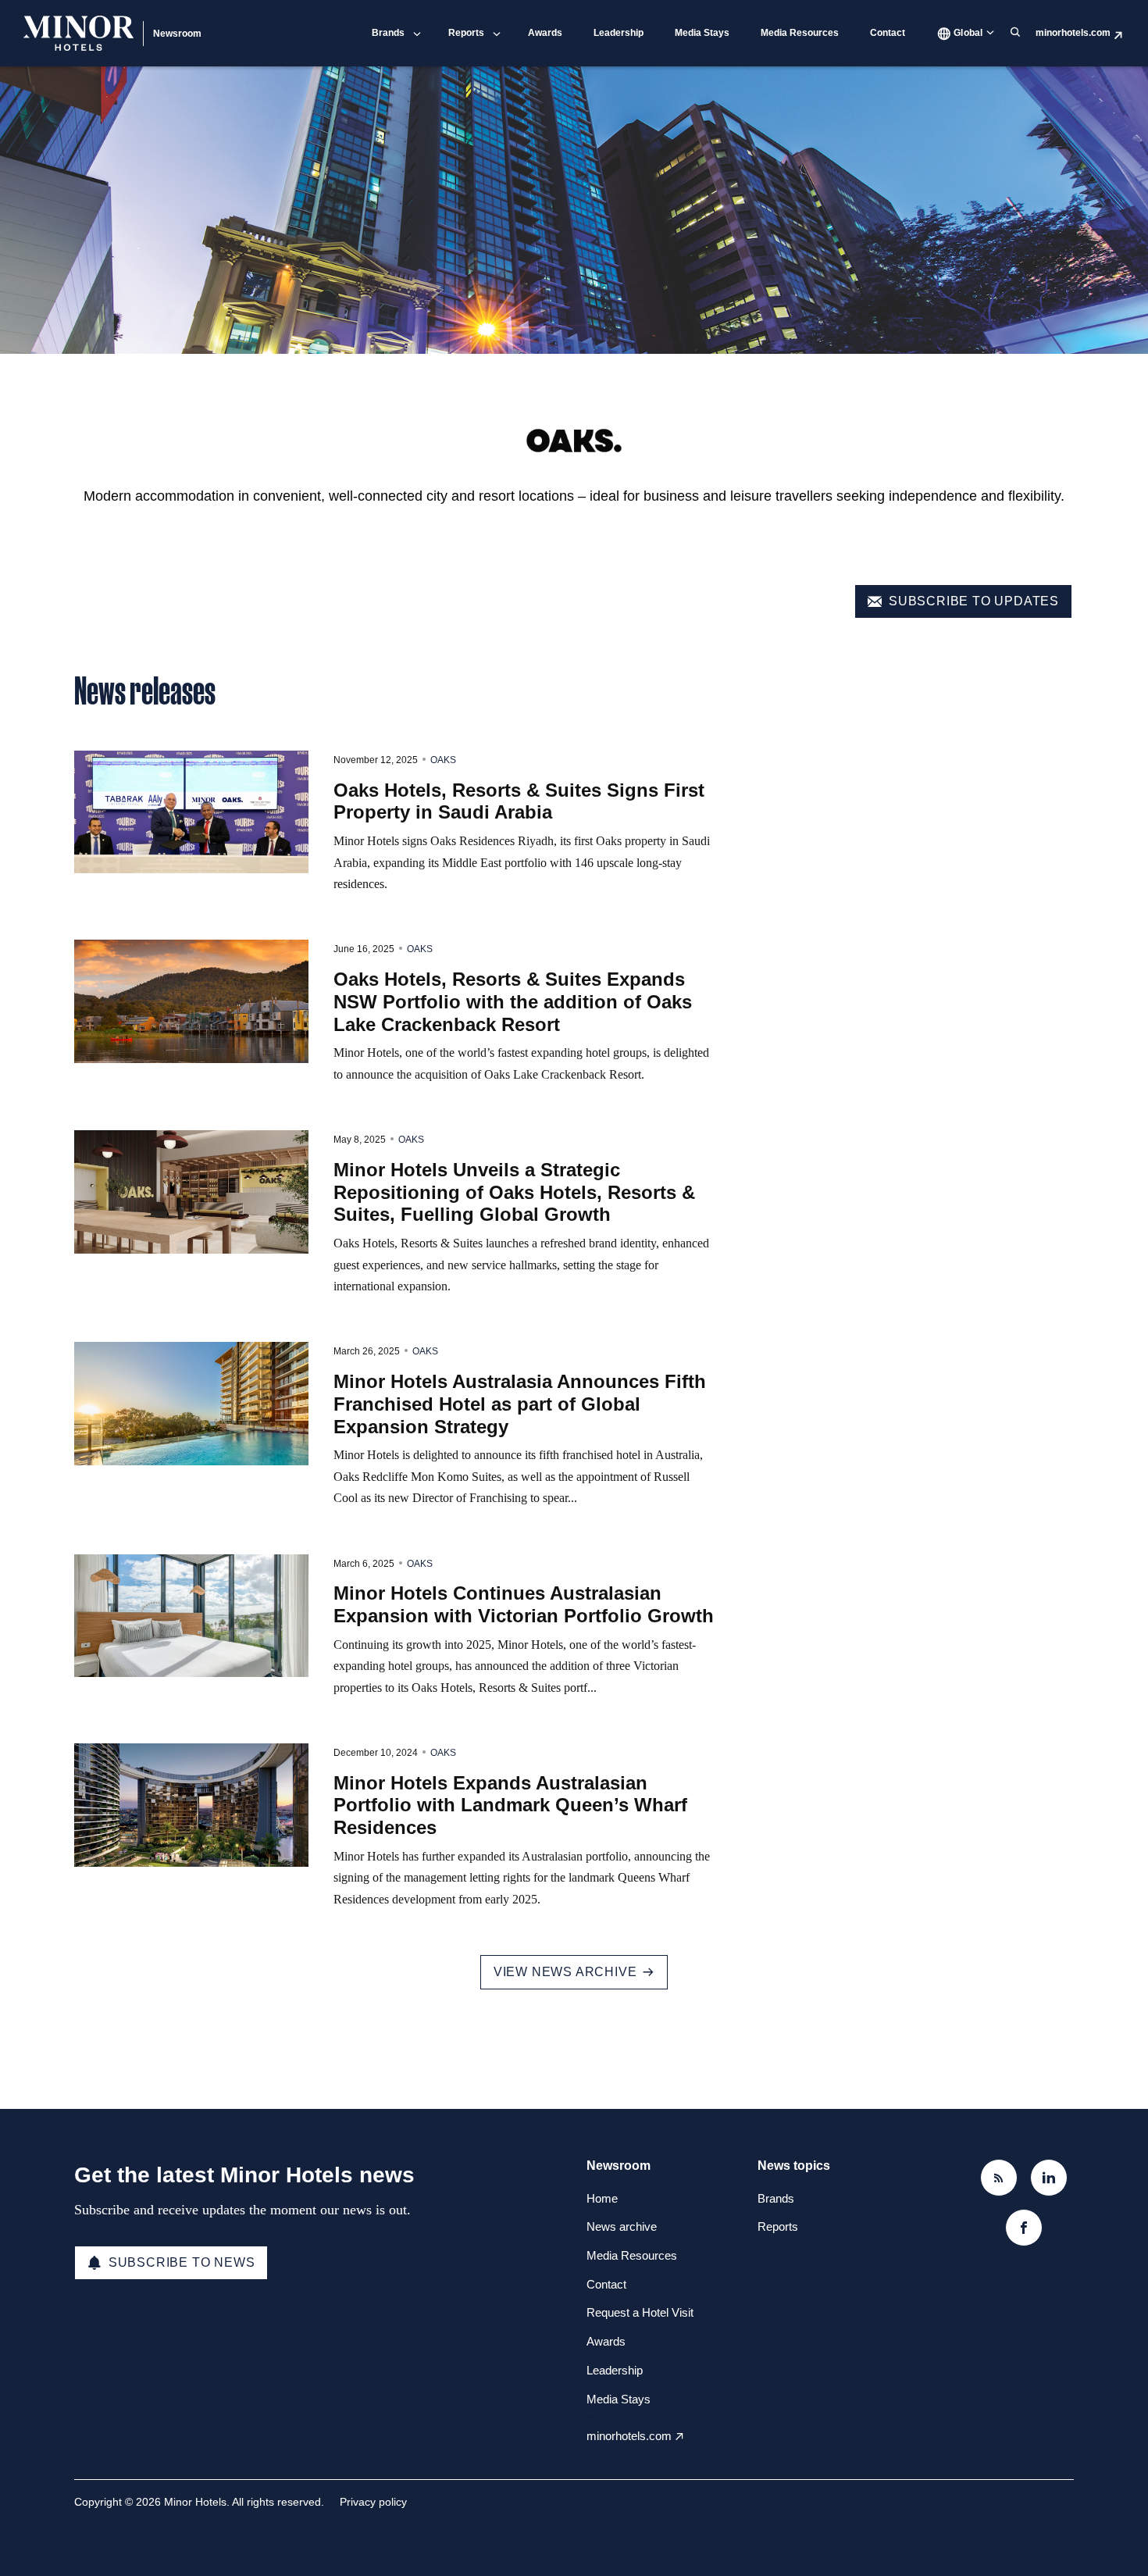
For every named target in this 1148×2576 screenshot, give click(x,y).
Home (602, 2198)
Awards (545, 33)
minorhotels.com (1073, 33)
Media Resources (800, 33)
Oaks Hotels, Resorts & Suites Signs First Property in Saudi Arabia (519, 801)
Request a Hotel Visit (640, 2312)
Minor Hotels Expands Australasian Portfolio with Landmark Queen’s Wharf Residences (510, 1805)
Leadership (619, 33)
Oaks (443, 760)
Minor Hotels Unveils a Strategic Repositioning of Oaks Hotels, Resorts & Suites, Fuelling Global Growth (514, 1192)
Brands (388, 33)
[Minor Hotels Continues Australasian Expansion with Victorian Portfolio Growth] (191, 1616)
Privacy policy (373, 2502)
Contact (888, 33)
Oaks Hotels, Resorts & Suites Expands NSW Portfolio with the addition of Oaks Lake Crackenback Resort (513, 1002)
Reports (466, 33)
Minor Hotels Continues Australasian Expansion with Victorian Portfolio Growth (524, 1604)
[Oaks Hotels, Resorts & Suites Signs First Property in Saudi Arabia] (191, 812)
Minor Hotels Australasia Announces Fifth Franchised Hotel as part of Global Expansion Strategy (520, 1404)
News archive (622, 2226)
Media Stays (702, 33)
